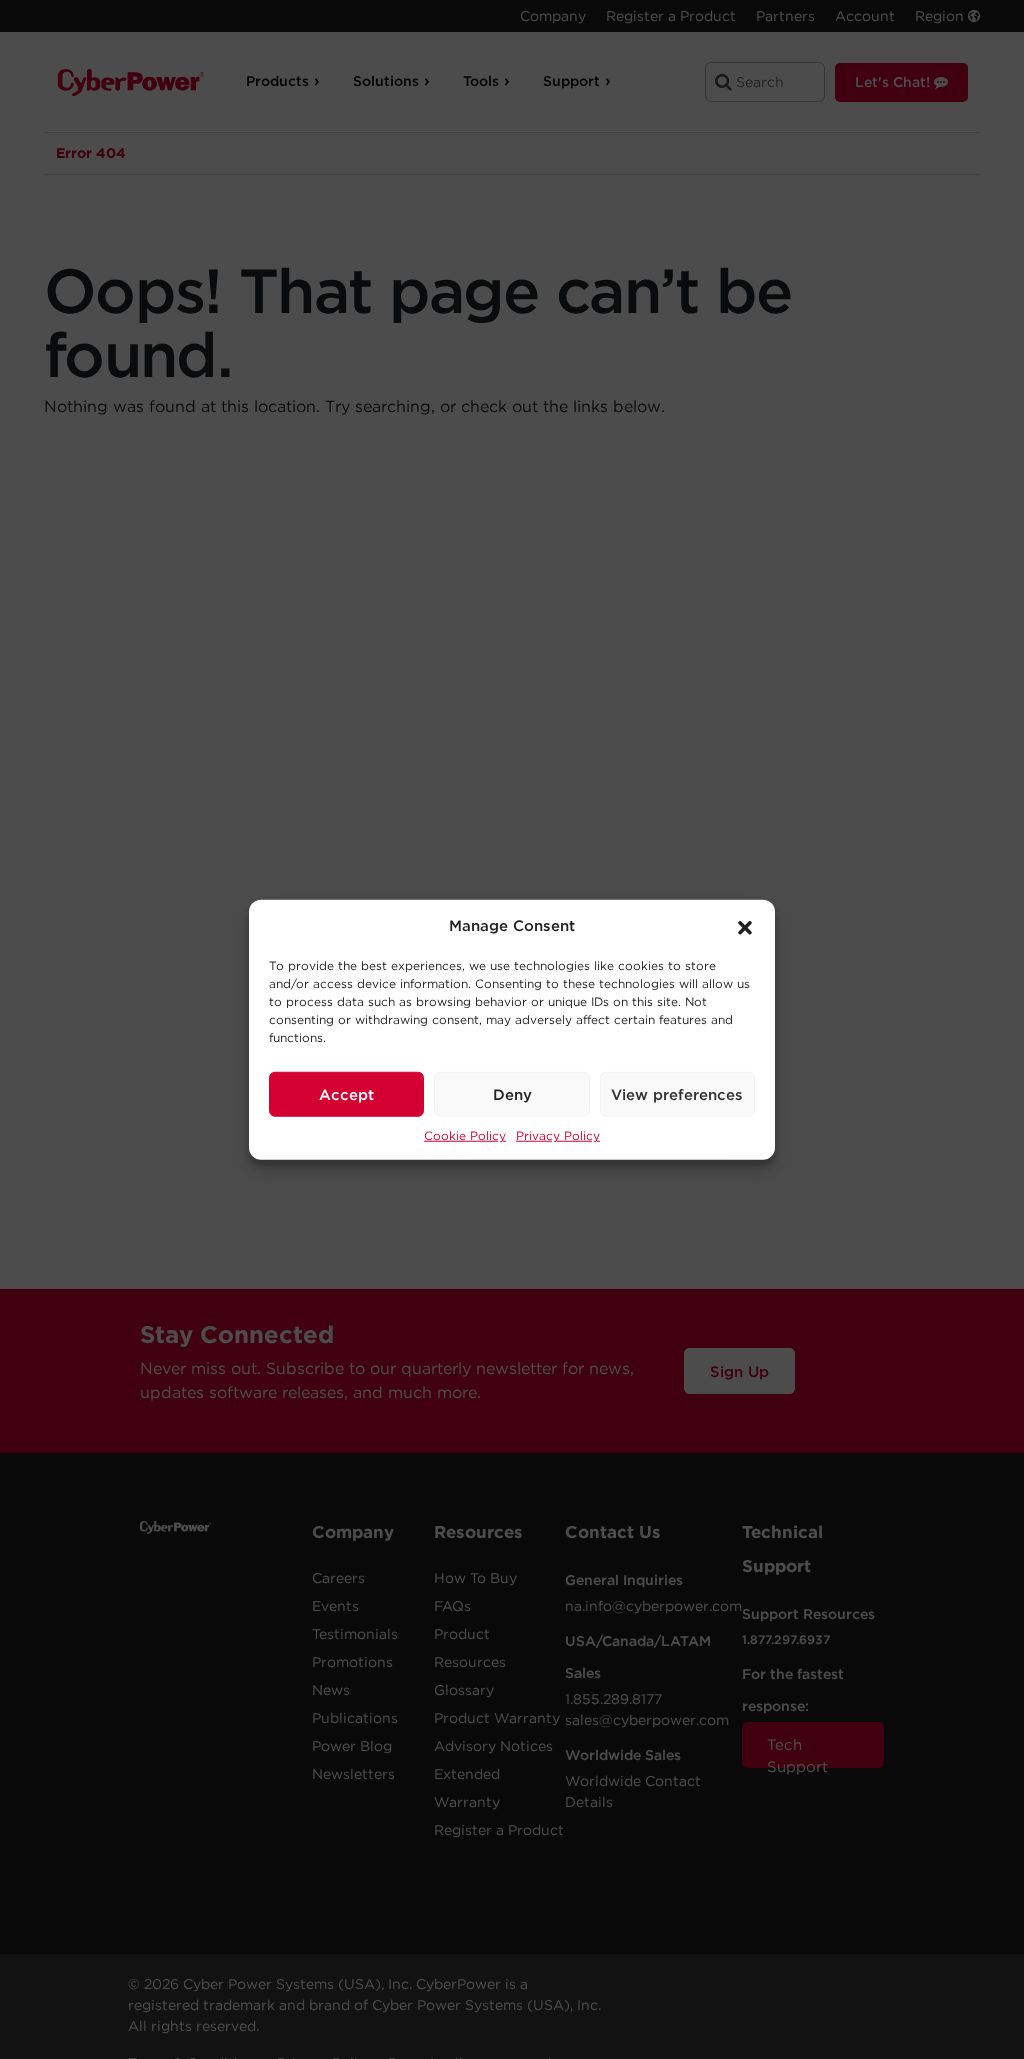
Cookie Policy (465, 1135)
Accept (346, 1094)
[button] (745, 926)
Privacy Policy (558, 1135)
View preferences (677, 1094)
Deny (512, 1094)
